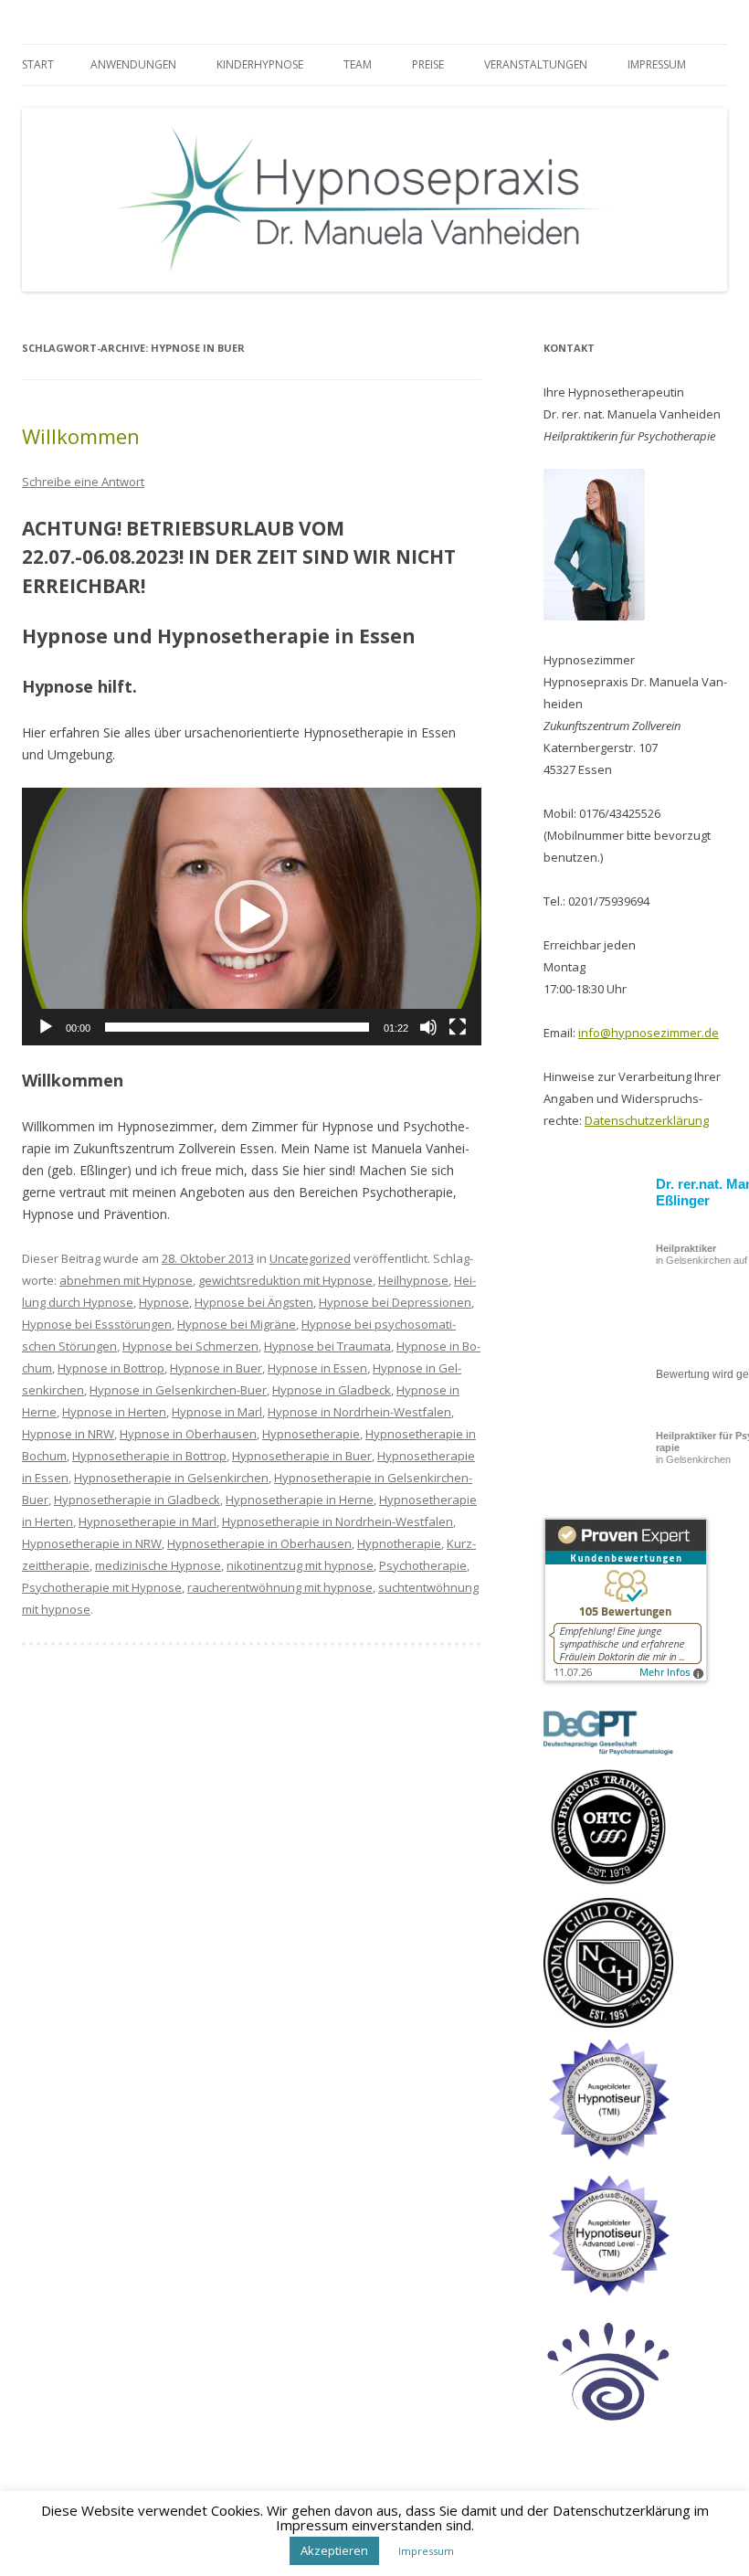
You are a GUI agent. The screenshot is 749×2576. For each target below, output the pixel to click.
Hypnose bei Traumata (327, 1346)
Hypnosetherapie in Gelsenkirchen (171, 1478)
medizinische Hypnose (158, 1565)
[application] (252, 917)
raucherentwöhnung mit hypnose (280, 1587)
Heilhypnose (413, 1280)
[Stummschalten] (428, 1027)
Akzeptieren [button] (334, 2550)
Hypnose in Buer (216, 1368)
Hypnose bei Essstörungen (97, 1324)
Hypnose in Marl (217, 1412)
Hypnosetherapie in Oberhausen (259, 1543)
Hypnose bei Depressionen (395, 1302)
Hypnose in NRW (68, 1434)
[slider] (237, 1027)
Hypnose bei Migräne (237, 1324)
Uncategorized (310, 1258)
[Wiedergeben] (46, 1027)
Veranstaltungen (536, 64)
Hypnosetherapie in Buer (302, 1456)
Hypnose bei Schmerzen (190, 1346)
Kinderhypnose (260, 64)
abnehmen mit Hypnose (126, 1280)
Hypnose (164, 1302)
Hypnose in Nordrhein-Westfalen (359, 1412)
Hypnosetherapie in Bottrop (149, 1456)
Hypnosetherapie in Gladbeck (137, 1500)
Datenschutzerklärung (647, 1120)
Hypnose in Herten (114, 1412)
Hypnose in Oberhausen (188, 1434)
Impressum (657, 64)
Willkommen (81, 436)
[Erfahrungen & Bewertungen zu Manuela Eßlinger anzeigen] (626, 1678)
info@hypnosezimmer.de (649, 1033)
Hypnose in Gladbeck (332, 1390)
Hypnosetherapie (311, 1434)
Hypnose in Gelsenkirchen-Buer (178, 1390)
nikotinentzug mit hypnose (300, 1565)
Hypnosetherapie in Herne (300, 1500)
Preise (428, 64)
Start (38, 64)
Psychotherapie (423, 1565)
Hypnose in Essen (317, 1368)
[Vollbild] (458, 1027)
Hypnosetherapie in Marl (148, 1521)
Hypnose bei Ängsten (254, 1302)
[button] (251, 917)
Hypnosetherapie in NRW (92, 1543)
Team (358, 64)
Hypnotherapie (399, 1543)
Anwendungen (133, 64)
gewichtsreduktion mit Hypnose (285, 1280)
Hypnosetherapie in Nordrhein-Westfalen (338, 1521)
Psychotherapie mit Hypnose (102, 1587)
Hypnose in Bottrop (111, 1368)
